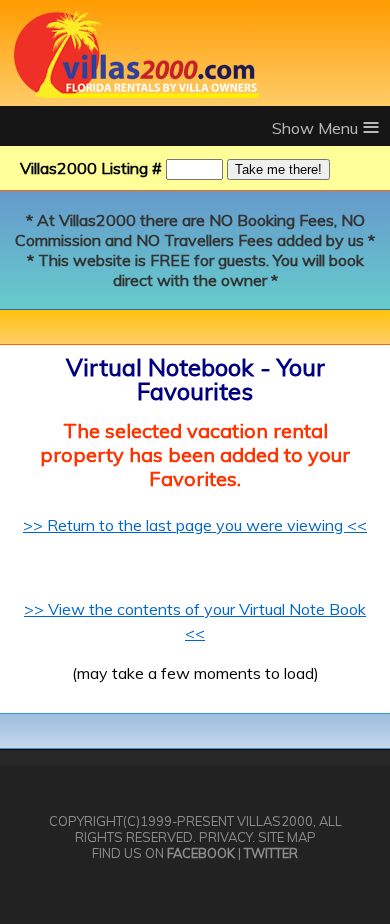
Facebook (201, 853)
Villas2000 (275, 821)
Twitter (271, 853)
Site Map (287, 837)
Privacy (225, 837)
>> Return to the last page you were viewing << (195, 525)
